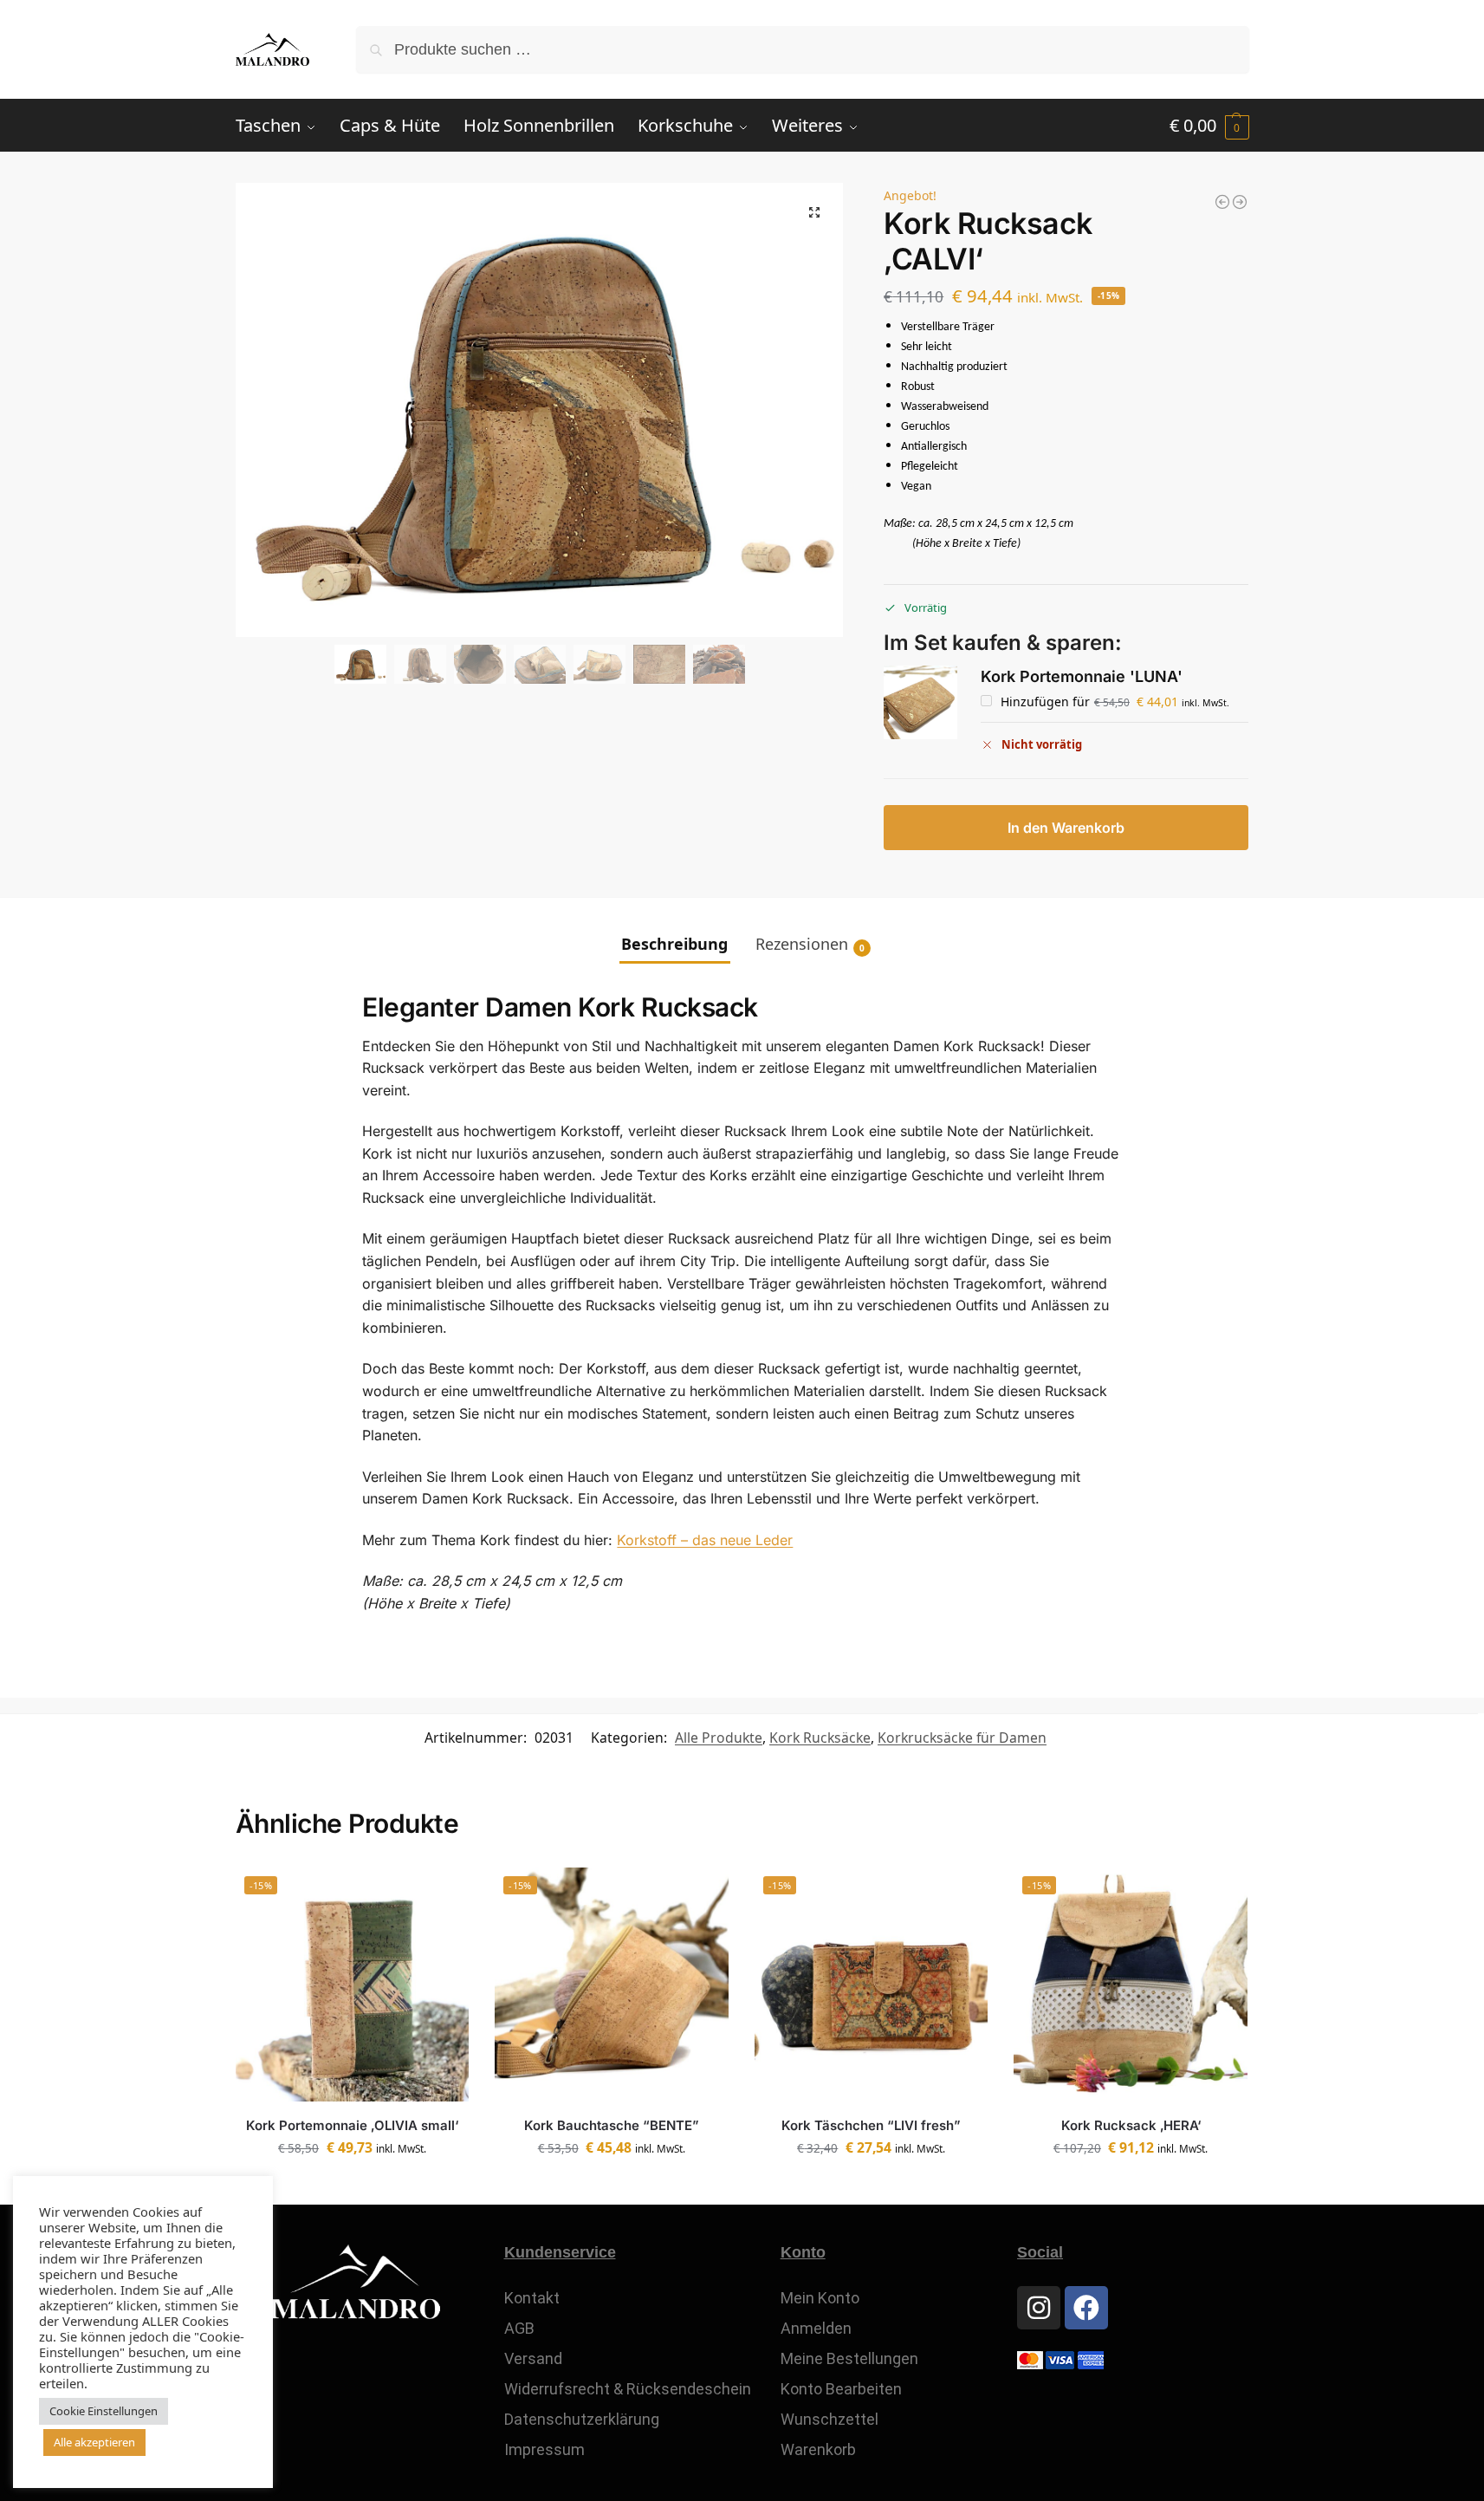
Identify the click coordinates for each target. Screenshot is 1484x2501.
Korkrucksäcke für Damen (962, 1738)
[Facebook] (1086, 2308)
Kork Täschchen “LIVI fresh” (871, 2125)
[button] (1209, 126)
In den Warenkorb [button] (352, 2187)
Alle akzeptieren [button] (94, 2442)
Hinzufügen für (1114, 702)
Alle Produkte (719, 1738)
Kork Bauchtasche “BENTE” (612, 2125)
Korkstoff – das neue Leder (705, 1540)
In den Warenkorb (1066, 828)
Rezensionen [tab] (810, 944)
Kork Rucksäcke (820, 1738)
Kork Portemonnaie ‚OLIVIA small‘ (352, 2125)
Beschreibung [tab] (674, 944)
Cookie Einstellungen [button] (104, 2411)
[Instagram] (1039, 2308)
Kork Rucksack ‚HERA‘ (1131, 2125)
